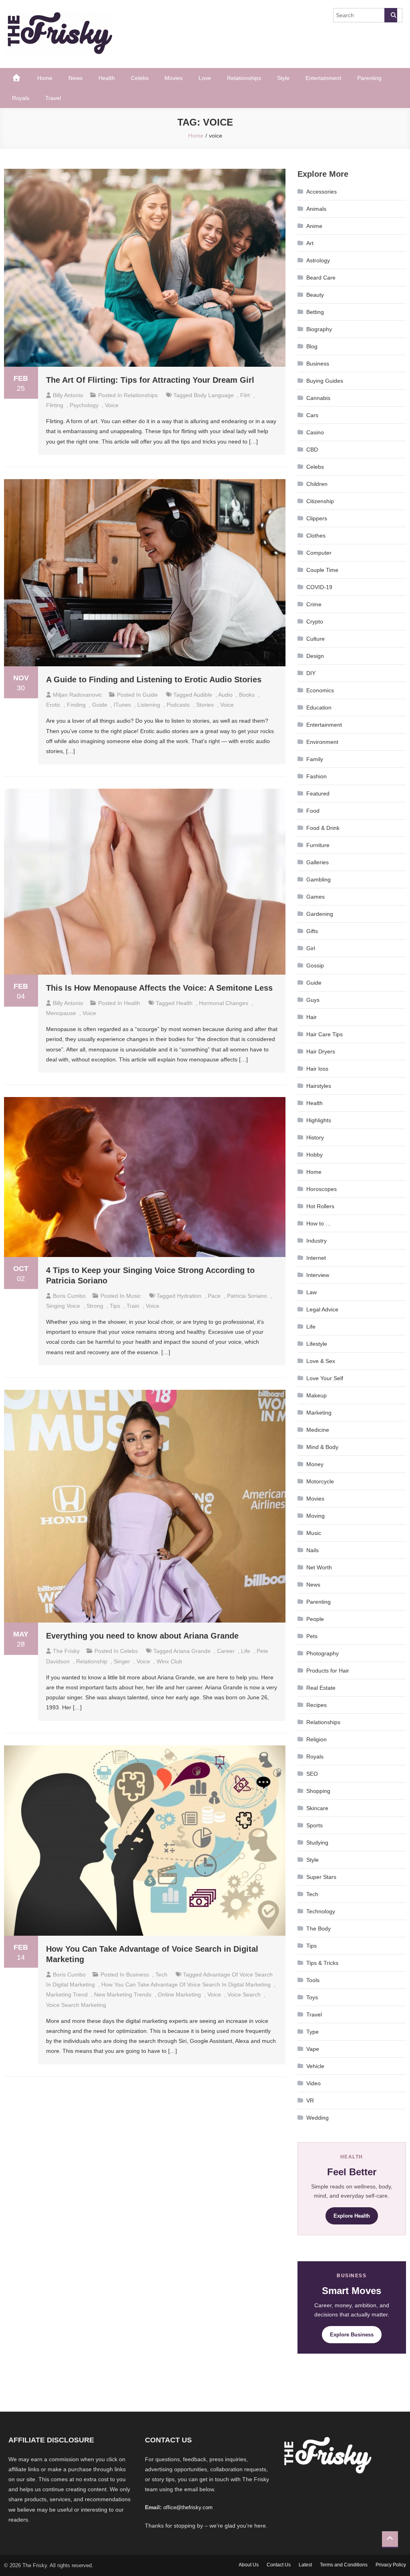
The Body (319, 1929)
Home (45, 78)
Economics (320, 690)
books (247, 695)
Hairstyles (319, 1086)
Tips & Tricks (322, 1963)
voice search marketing (76, 2005)
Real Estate (321, 1688)
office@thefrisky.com (188, 2507)
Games (316, 897)
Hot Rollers (320, 1206)
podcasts (178, 705)
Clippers (317, 518)
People (315, 1619)
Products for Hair (328, 1671)
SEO (312, 1774)
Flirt (245, 395)
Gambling (319, 879)
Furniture (318, 845)
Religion (317, 1739)
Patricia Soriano (247, 1296)
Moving (316, 1516)
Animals (316, 209)
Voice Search (244, 1994)
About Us (249, 2565)
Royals (21, 98)
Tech (161, 1974)
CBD (312, 450)
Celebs (140, 78)
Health (107, 78)
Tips (312, 1946)
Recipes (317, 1705)
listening (149, 705)
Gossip (315, 965)
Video (314, 2083)
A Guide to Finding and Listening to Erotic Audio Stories (154, 679)
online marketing (179, 1994)
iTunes (122, 705)
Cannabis (318, 398)
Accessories (322, 192)
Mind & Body (322, 1447)
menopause (61, 1013)
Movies (174, 78)
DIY (311, 673)
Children (317, 484)
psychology (84, 405)
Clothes (316, 536)
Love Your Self (325, 1378)
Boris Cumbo (69, 1296)
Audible (203, 695)
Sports (315, 1825)
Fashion (317, 776)
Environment (322, 742)
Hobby (315, 1155)
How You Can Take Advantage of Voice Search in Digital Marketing (186, 1984)
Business (138, 1974)
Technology (321, 1911)
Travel (53, 98)
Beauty (315, 295)
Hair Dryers (321, 1051)
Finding (76, 705)
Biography (319, 329)
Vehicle (315, 2066)
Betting (315, 312)
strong (95, 1306)
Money (315, 1464)
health (184, 1003)
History (315, 1137)
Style (283, 78)
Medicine (318, 1430)
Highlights (319, 1120)
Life (246, 1651)
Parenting (369, 78)
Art (310, 243)
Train (133, 1306)
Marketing (319, 1413)
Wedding (318, 2118)
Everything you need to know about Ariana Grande (142, 1636)
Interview (318, 1275)
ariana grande (192, 1651)
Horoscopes (322, 1189)
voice (112, 405)
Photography (323, 1653)
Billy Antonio (68, 395)
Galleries (318, 862)
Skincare (317, 1808)
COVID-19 (319, 587)
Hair (312, 1017)
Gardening (320, 914)
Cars (312, 415)
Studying (317, 1843)
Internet (316, 1258)
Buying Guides (325, 381)
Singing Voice (63, 1306)
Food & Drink (323, 828)
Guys (313, 1000)
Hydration (189, 1296)
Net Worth (319, 1567)
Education (319, 707)
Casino (315, 432)
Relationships (244, 78)
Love (205, 78)
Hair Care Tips (325, 1034)
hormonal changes (224, 1003)
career (226, 1651)
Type (313, 2032)
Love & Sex (321, 1361)
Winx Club (169, 1661)
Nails (313, 1550)
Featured (318, 793)
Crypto (315, 622)
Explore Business (352, 2335)
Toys (312, 1997)
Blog (312, 346)
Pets (312, 1636)
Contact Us (279, 2565)
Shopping (318, 1791)
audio (225, 695)
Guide (150, 695)
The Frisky (66, 1651)
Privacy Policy (391, 2565)
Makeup (317, 1395)
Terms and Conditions (344, 2565)
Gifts (312, 931)
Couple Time (322, 570)
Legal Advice (322, 1309)
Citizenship (320, 501)
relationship (92, 1661)
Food (313, 811)
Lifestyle (317, 1344)
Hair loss (317, 1069)
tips (115, 1306)
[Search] (391, 15)
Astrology (318, 260)
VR (310, 2100)
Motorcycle (320, 1481)
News (75, 78)
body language (214, 395)
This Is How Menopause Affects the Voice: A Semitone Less (159, 988)
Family (315, 759)
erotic (53, 705)
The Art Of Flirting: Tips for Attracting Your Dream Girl (150, 380)
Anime (314, 226)
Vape (313, 2049)
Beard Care (321, 278)
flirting (55, 405)
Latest (305, 2565)
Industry (317, 1241)
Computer (319, 553)
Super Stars (321, 1877)
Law (312, 1292)
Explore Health (352, 2216)
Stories (205, 705)
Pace (214, 1296)
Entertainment (323, 78)
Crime (314, 604)
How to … (319, 1223)
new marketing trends (123, 1994)
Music (134, 1296)
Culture (316, 639)
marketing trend (67, 1994)
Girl (311, 948)
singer (122, 1661)
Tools (313, 1980)
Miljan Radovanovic (77, 695)
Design (315, 656)
